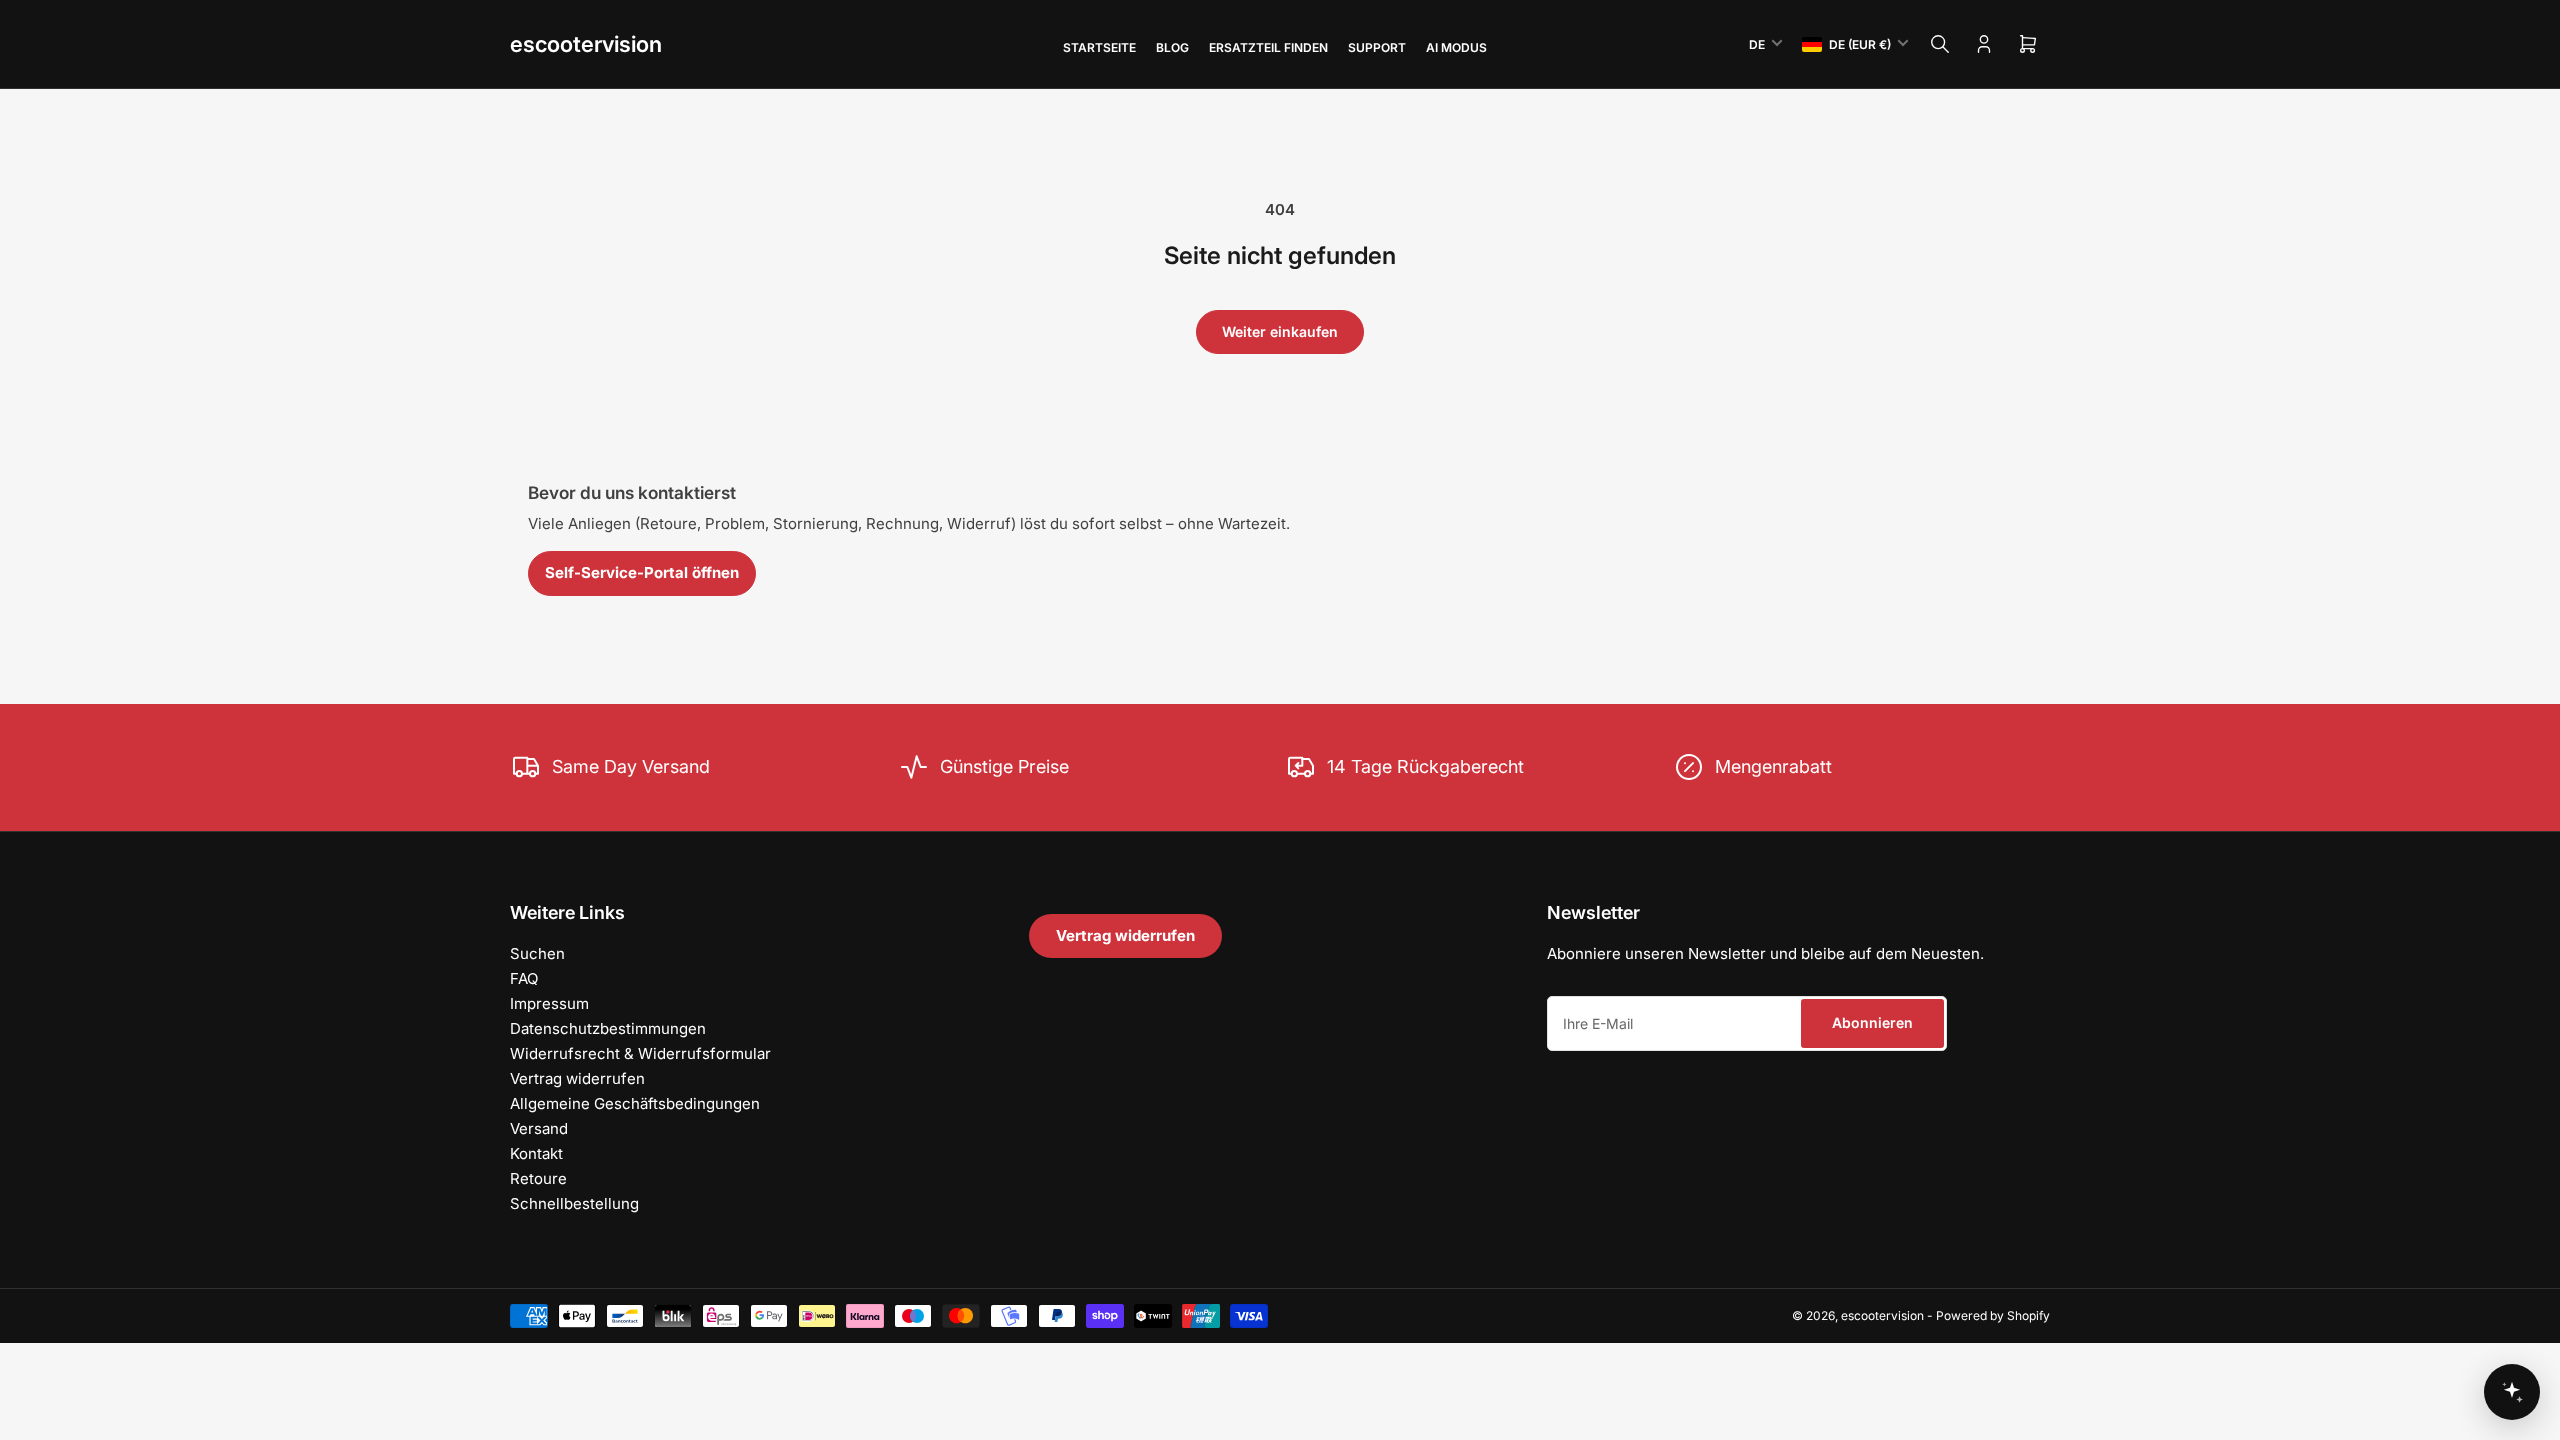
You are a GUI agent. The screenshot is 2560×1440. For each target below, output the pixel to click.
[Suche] (1940, 44)
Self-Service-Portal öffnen (642, 572)
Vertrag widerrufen (577, 1078)
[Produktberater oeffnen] (2512, 1392)
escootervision (586, 44)
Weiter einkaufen (1280, 331)
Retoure (538, 1178)
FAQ (524, 978)
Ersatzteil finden (1268, 47)
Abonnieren (1872, 1022)
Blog (1172, 47)
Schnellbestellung (574, 1203)
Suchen (537, 953)
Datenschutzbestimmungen (608, 1028)
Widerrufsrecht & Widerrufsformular (640, 1053)
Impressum (549, 1003)
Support (1377, 47)
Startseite (1099, 47)
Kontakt (536, 1153)
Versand (539, 1128)
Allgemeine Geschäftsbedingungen (635, 1103)
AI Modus (1456, 47)
